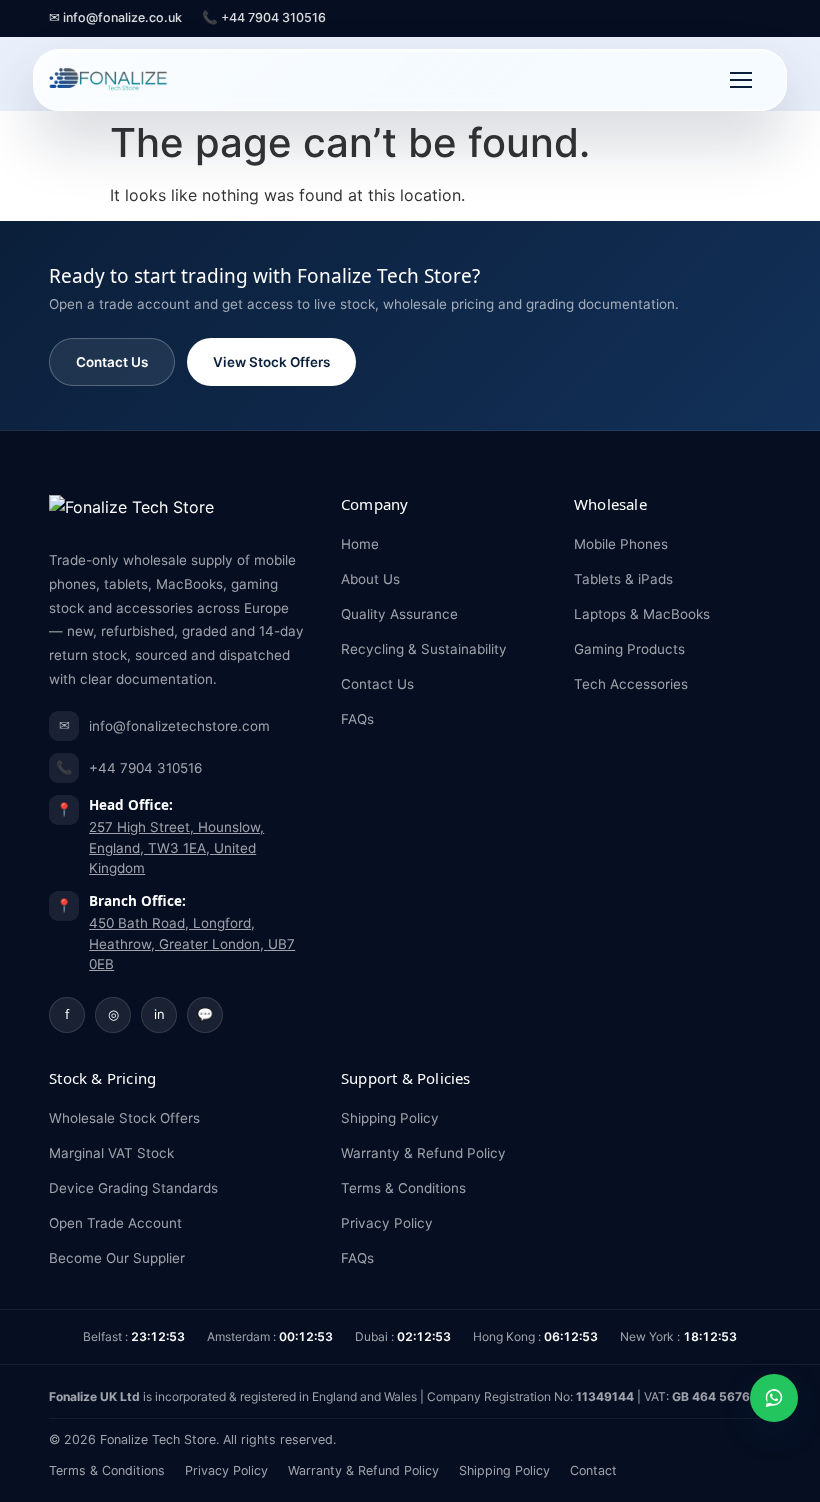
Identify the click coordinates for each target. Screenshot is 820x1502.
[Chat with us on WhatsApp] (774, 1398)
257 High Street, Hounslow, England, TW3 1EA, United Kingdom (176, 847)
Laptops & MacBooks (642, 614)
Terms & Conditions (403, 1188)
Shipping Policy (390, 1118)
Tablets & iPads (623, 579)
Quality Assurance (399, 614)
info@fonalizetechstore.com (165, 725)
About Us (370, 579)
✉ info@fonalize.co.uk (115, 17)
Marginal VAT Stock (111, 1153)
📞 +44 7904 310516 (264, 17)
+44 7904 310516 (129, 767)
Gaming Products (629, 649)
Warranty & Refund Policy (423, 1153)
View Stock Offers (271, 362)
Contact (593, 1470)
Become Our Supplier (117, 1258)
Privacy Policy (387, 1223)
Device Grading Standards (133, 1188)
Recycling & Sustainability (424, 649)
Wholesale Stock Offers (124, 1118)
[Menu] (741, 80)
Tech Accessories (631, 684)
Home (360, 544)
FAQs (357, 719)
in (159, 1014)
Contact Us (112, 362)
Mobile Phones (621, 544)
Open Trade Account (115, 1223)
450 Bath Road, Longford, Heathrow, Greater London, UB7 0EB (192, 943)
